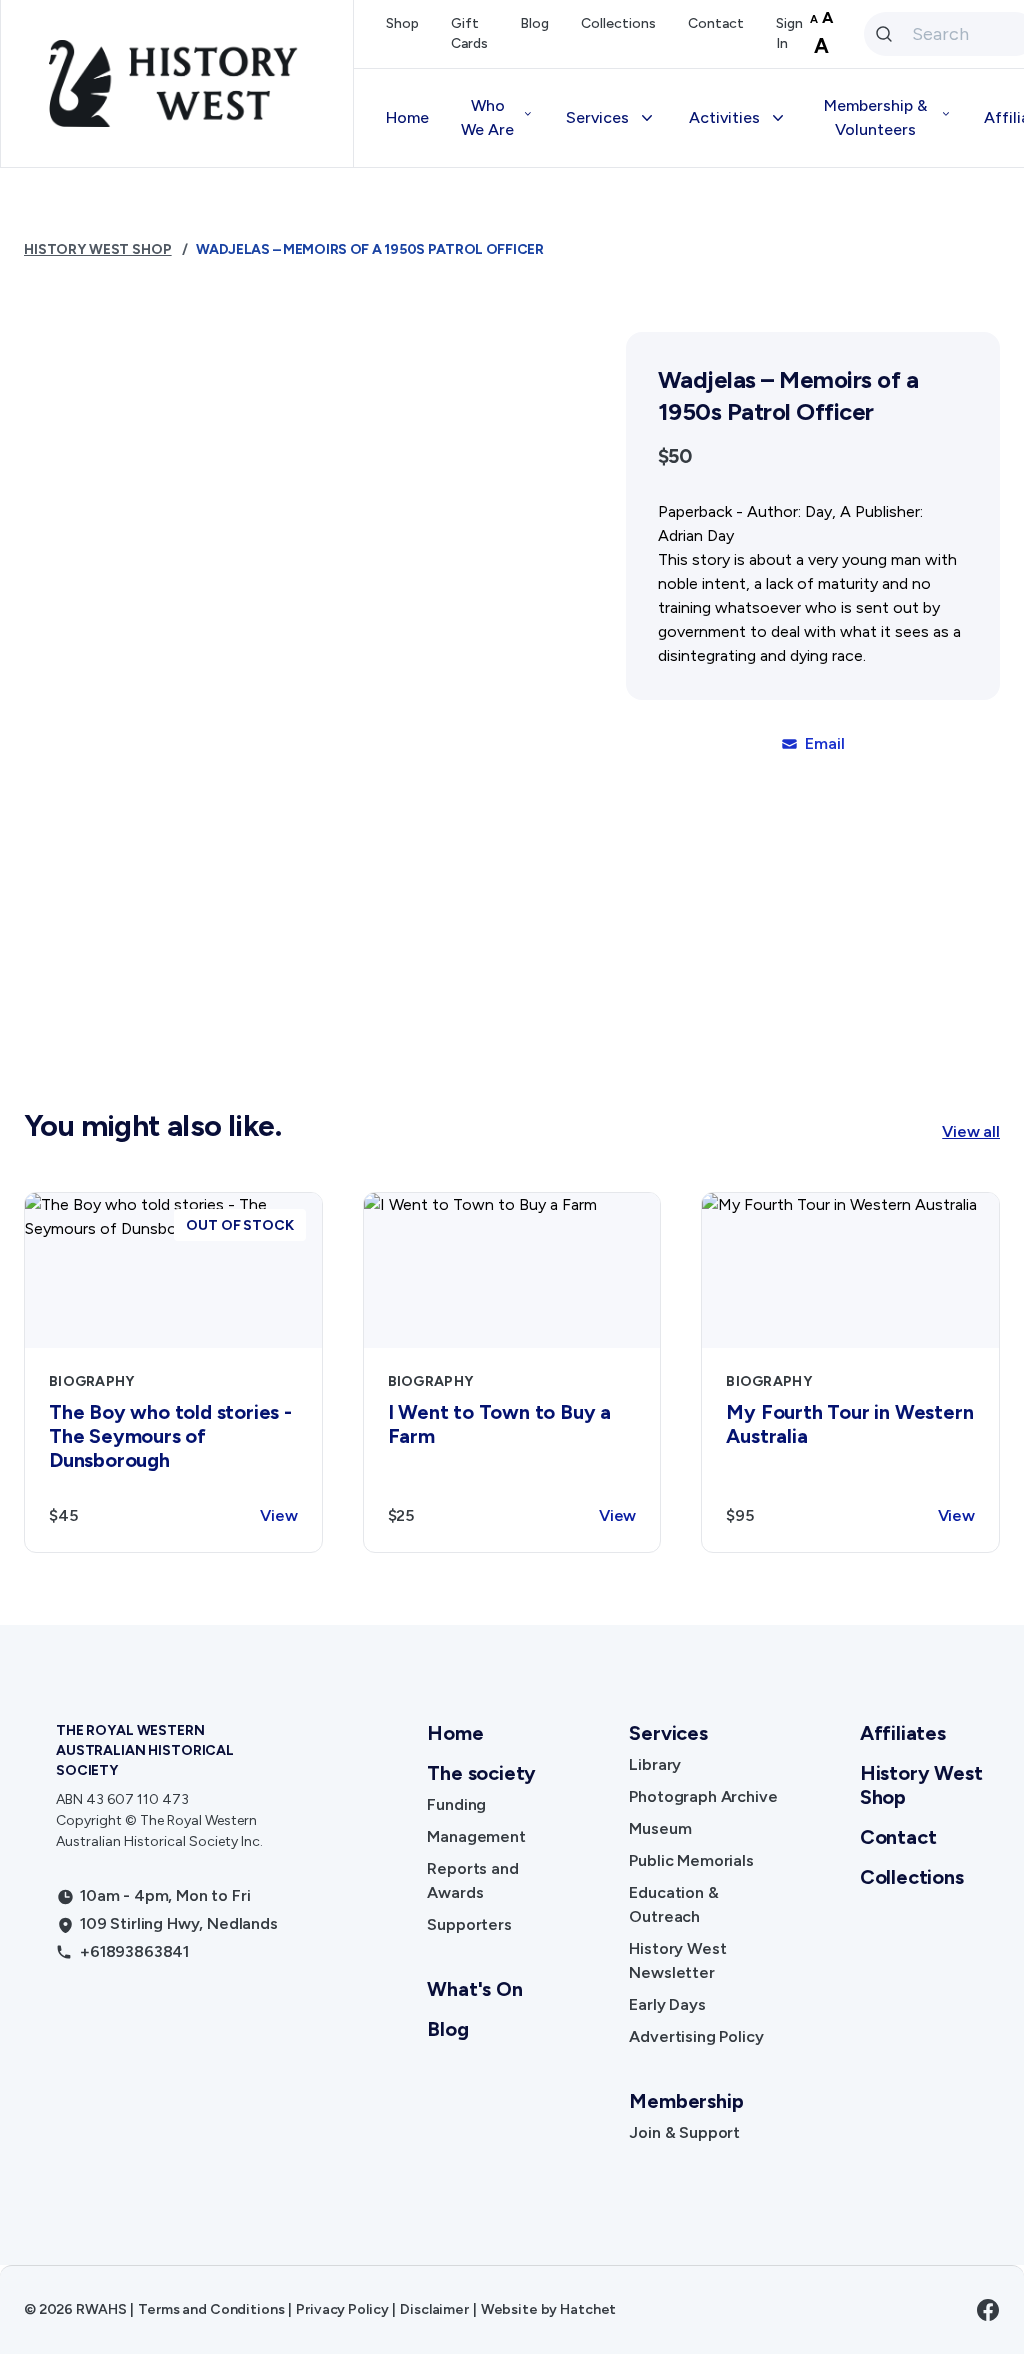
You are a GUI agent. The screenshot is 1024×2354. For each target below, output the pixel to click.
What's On (474, 1989)
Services (668, 1733)
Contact (716, 23)
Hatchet (588, 2309)
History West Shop (98, 249)
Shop (402, 23)
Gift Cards (469, 33)
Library (655, 1764)
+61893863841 (134, 1951)
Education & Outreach (673, 1904)
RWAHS (101, 2309)
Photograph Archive (703, 1796)
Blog (534, 23)
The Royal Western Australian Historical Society (145, 1750)
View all (971, 1131)
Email (824, 743)
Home (407, 117)
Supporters (469, 1924)
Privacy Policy (342, 2309)
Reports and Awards (472, 1880)
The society (481, 1773)
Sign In (789, 33)
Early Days (667, 2004)
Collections (618, 23)
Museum (660, 1828)
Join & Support (684, 2132)
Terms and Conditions (211, 2309)
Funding (456, 1804)
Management (476, 1836)
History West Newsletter (677, 1960)
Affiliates (903, 1733)
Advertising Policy (696, 2036)
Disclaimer (434, 2309)
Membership (686, 2101)
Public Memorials (691, 1860)
